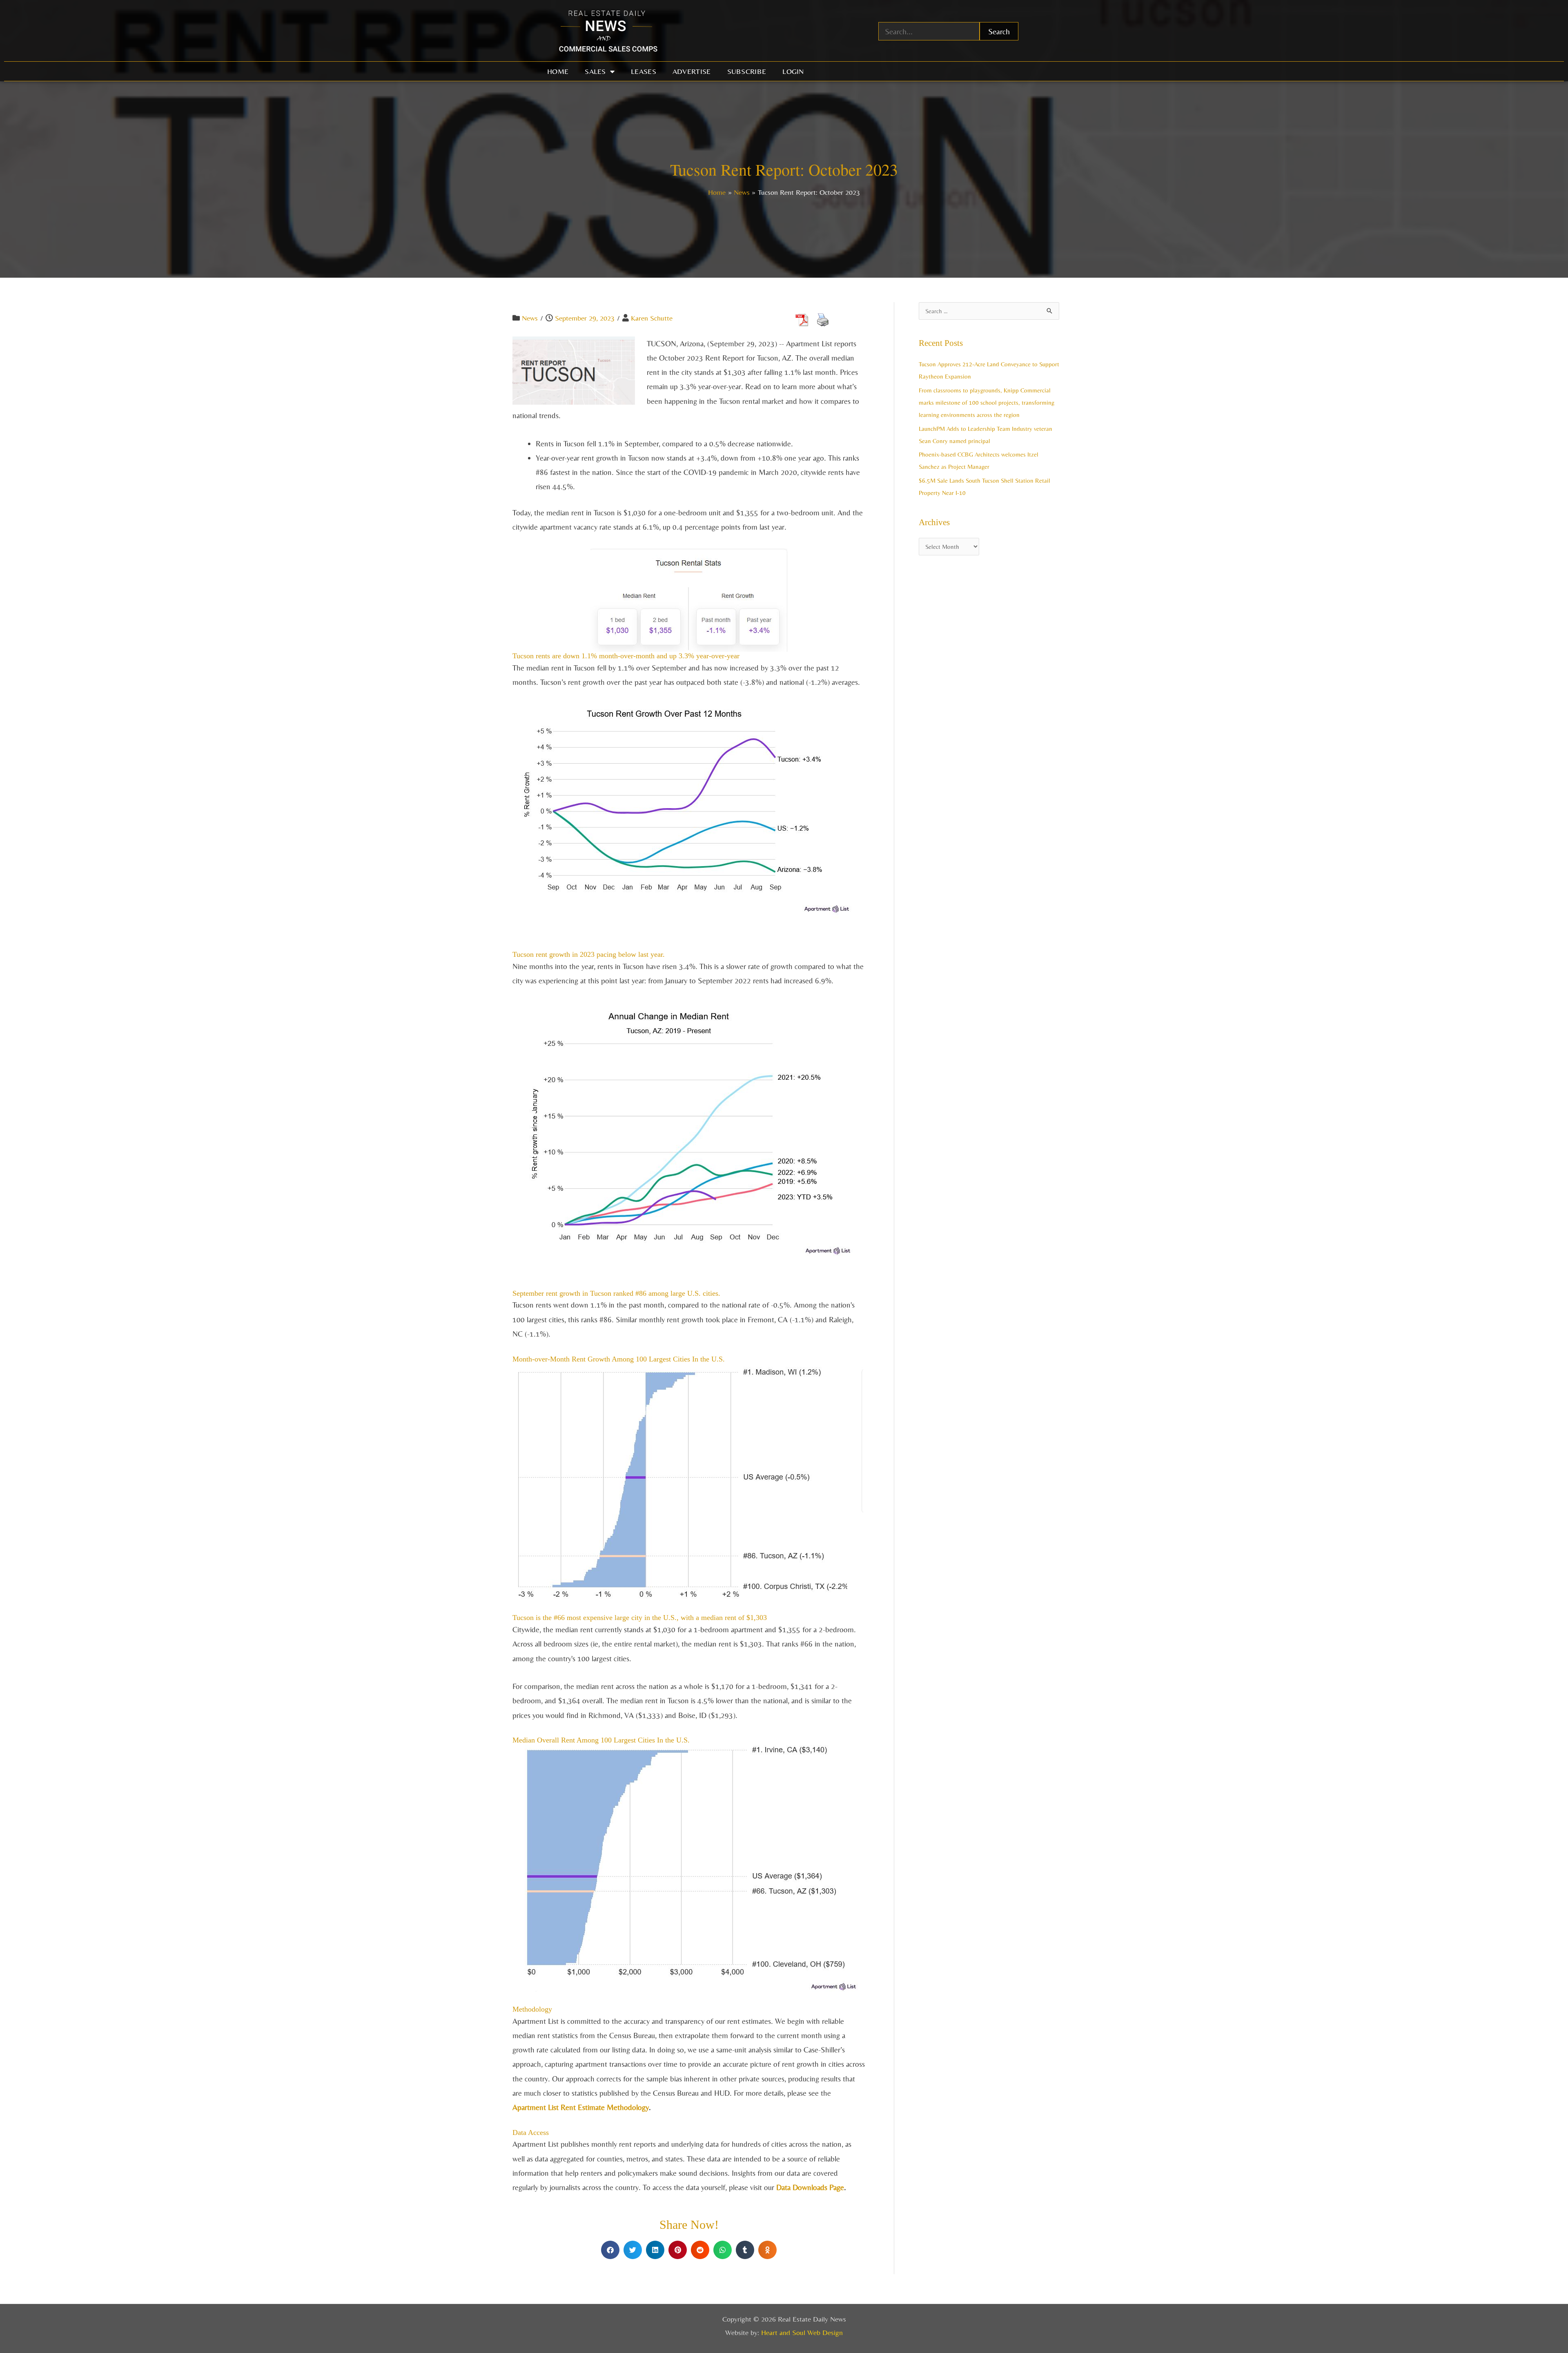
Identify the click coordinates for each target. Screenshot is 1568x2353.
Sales (595, 71)
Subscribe (747, 71)
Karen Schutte (652, 318)
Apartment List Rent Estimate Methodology (581, 2107)
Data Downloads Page (810, 2187)
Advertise (692, 71)
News (530, 318)
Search (999, 31)
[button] (610, 2250)
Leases (644, 71)
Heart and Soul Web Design (802, 2332)
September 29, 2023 (585, 318)
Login (793, 71)
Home (558, 71)
